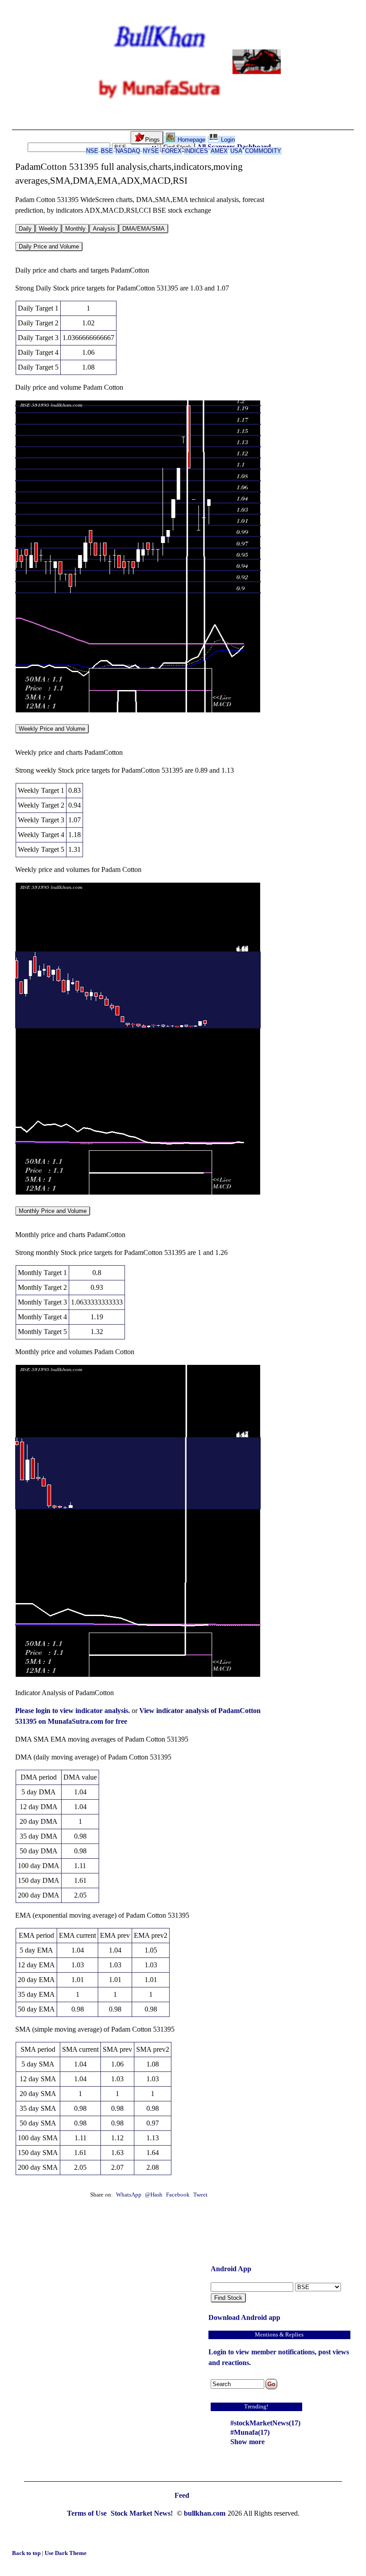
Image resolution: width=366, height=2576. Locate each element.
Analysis (104, 229)
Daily (25, 229)
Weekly (48, 229)
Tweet (200, 2195)
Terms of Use (88, 2513)
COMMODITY (263, 151)
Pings (152, 140)
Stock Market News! (143, 2513)
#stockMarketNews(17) (265, 2423)
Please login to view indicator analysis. (73, 1711)
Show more (247, 2442)
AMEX (219, 151)
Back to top (27, 2553)
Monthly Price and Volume (53, 1211)
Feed (182, 2495)
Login (227, 140)
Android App (231, 2269)
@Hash (154, 2195)
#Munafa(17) (250, 2432)
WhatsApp (129, 2195)
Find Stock (228, 2298)
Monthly (75, 229)
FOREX (172, 151)
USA (236, 151)
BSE (107, 151)
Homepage (191, 140)
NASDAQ (128, 151)
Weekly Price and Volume (52, 729)
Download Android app (244, 2317)
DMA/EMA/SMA (143, 229)
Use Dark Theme (66, 2553)
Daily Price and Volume (49, 246)
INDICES (196, 151)
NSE (92, 151)
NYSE (151, 151)
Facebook (179, 2195)
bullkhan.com (205, 2513)
